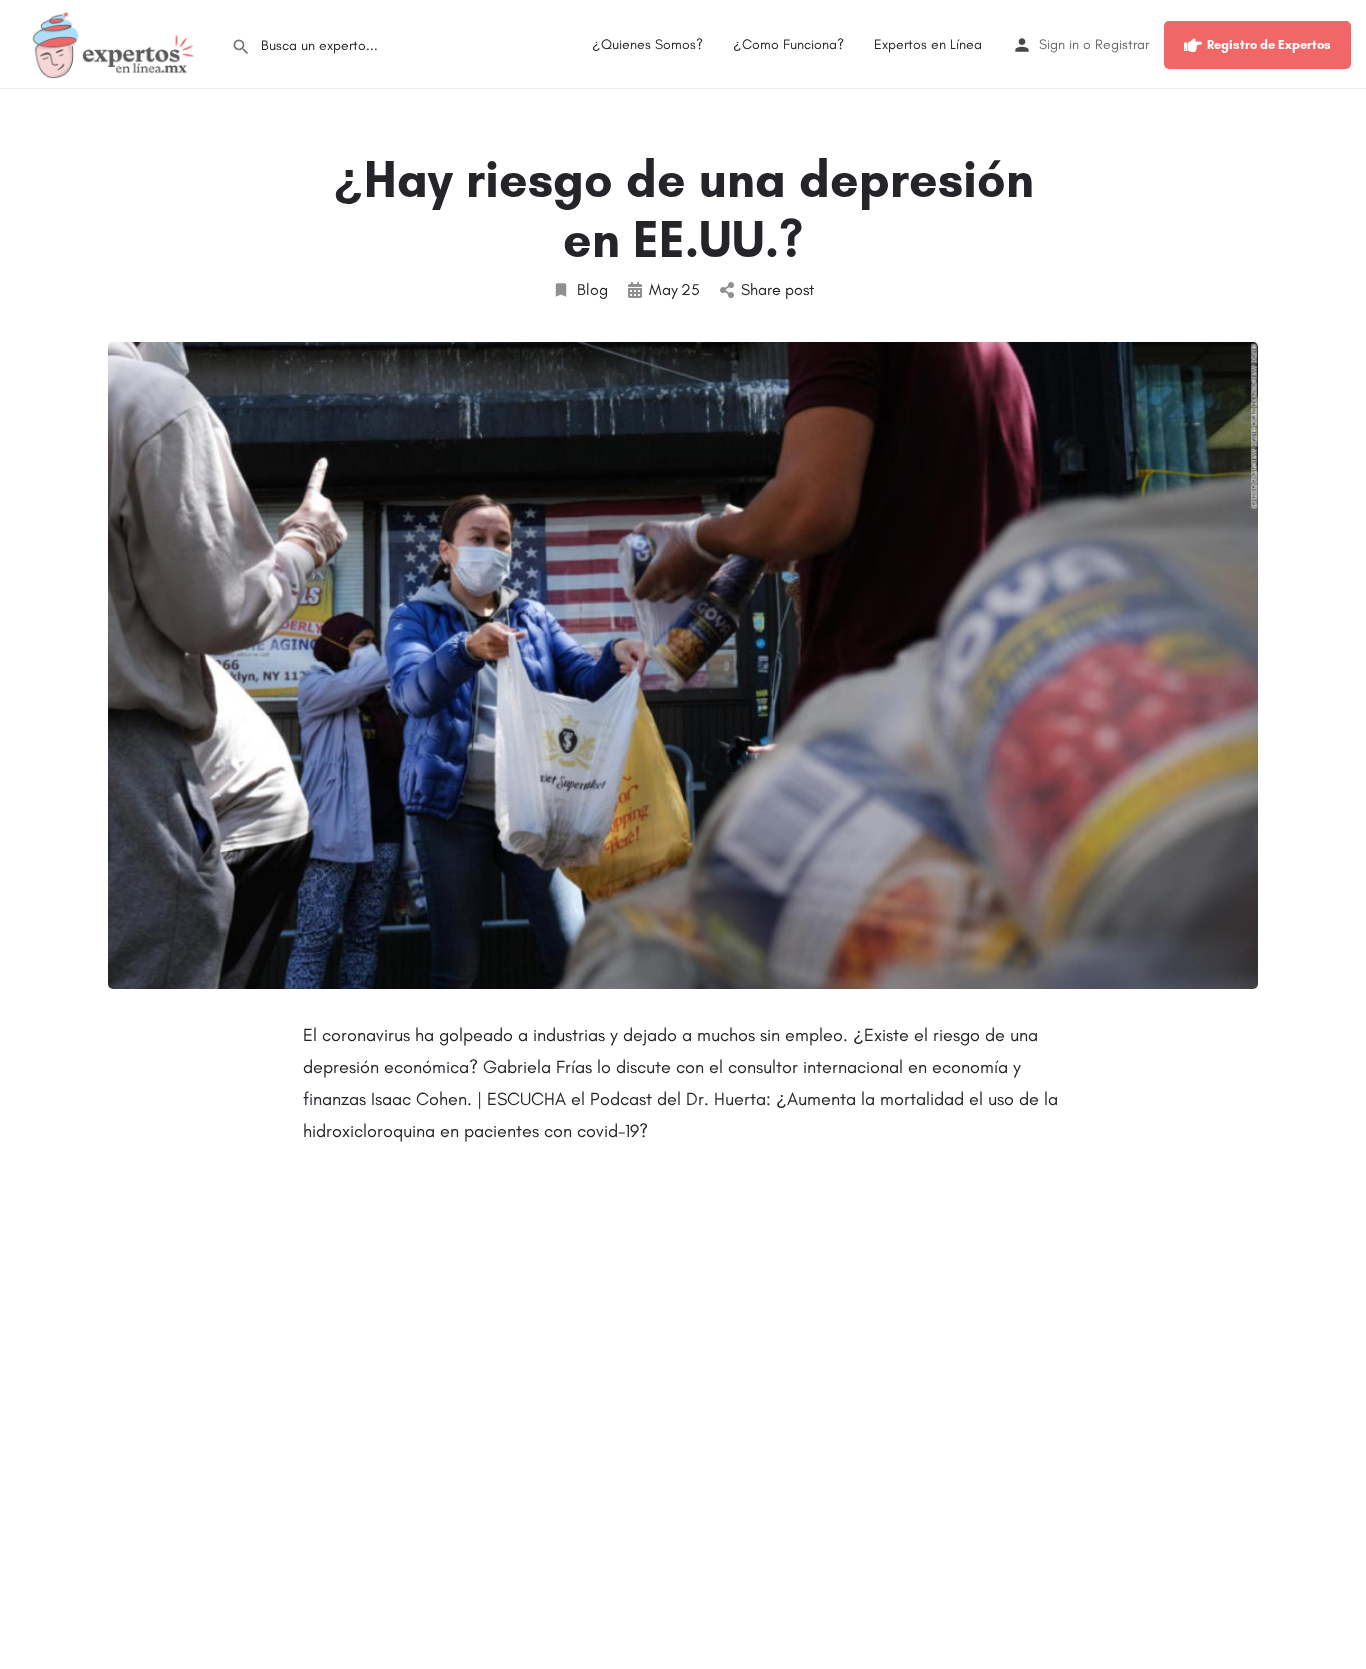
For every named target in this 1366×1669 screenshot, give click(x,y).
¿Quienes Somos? (647, 44)
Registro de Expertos (1269, 44)
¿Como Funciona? (788, 44)
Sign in (1059, 44)
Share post (777, 289)
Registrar (1122, 44)
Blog (592, 289)
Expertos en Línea (928, 44)
